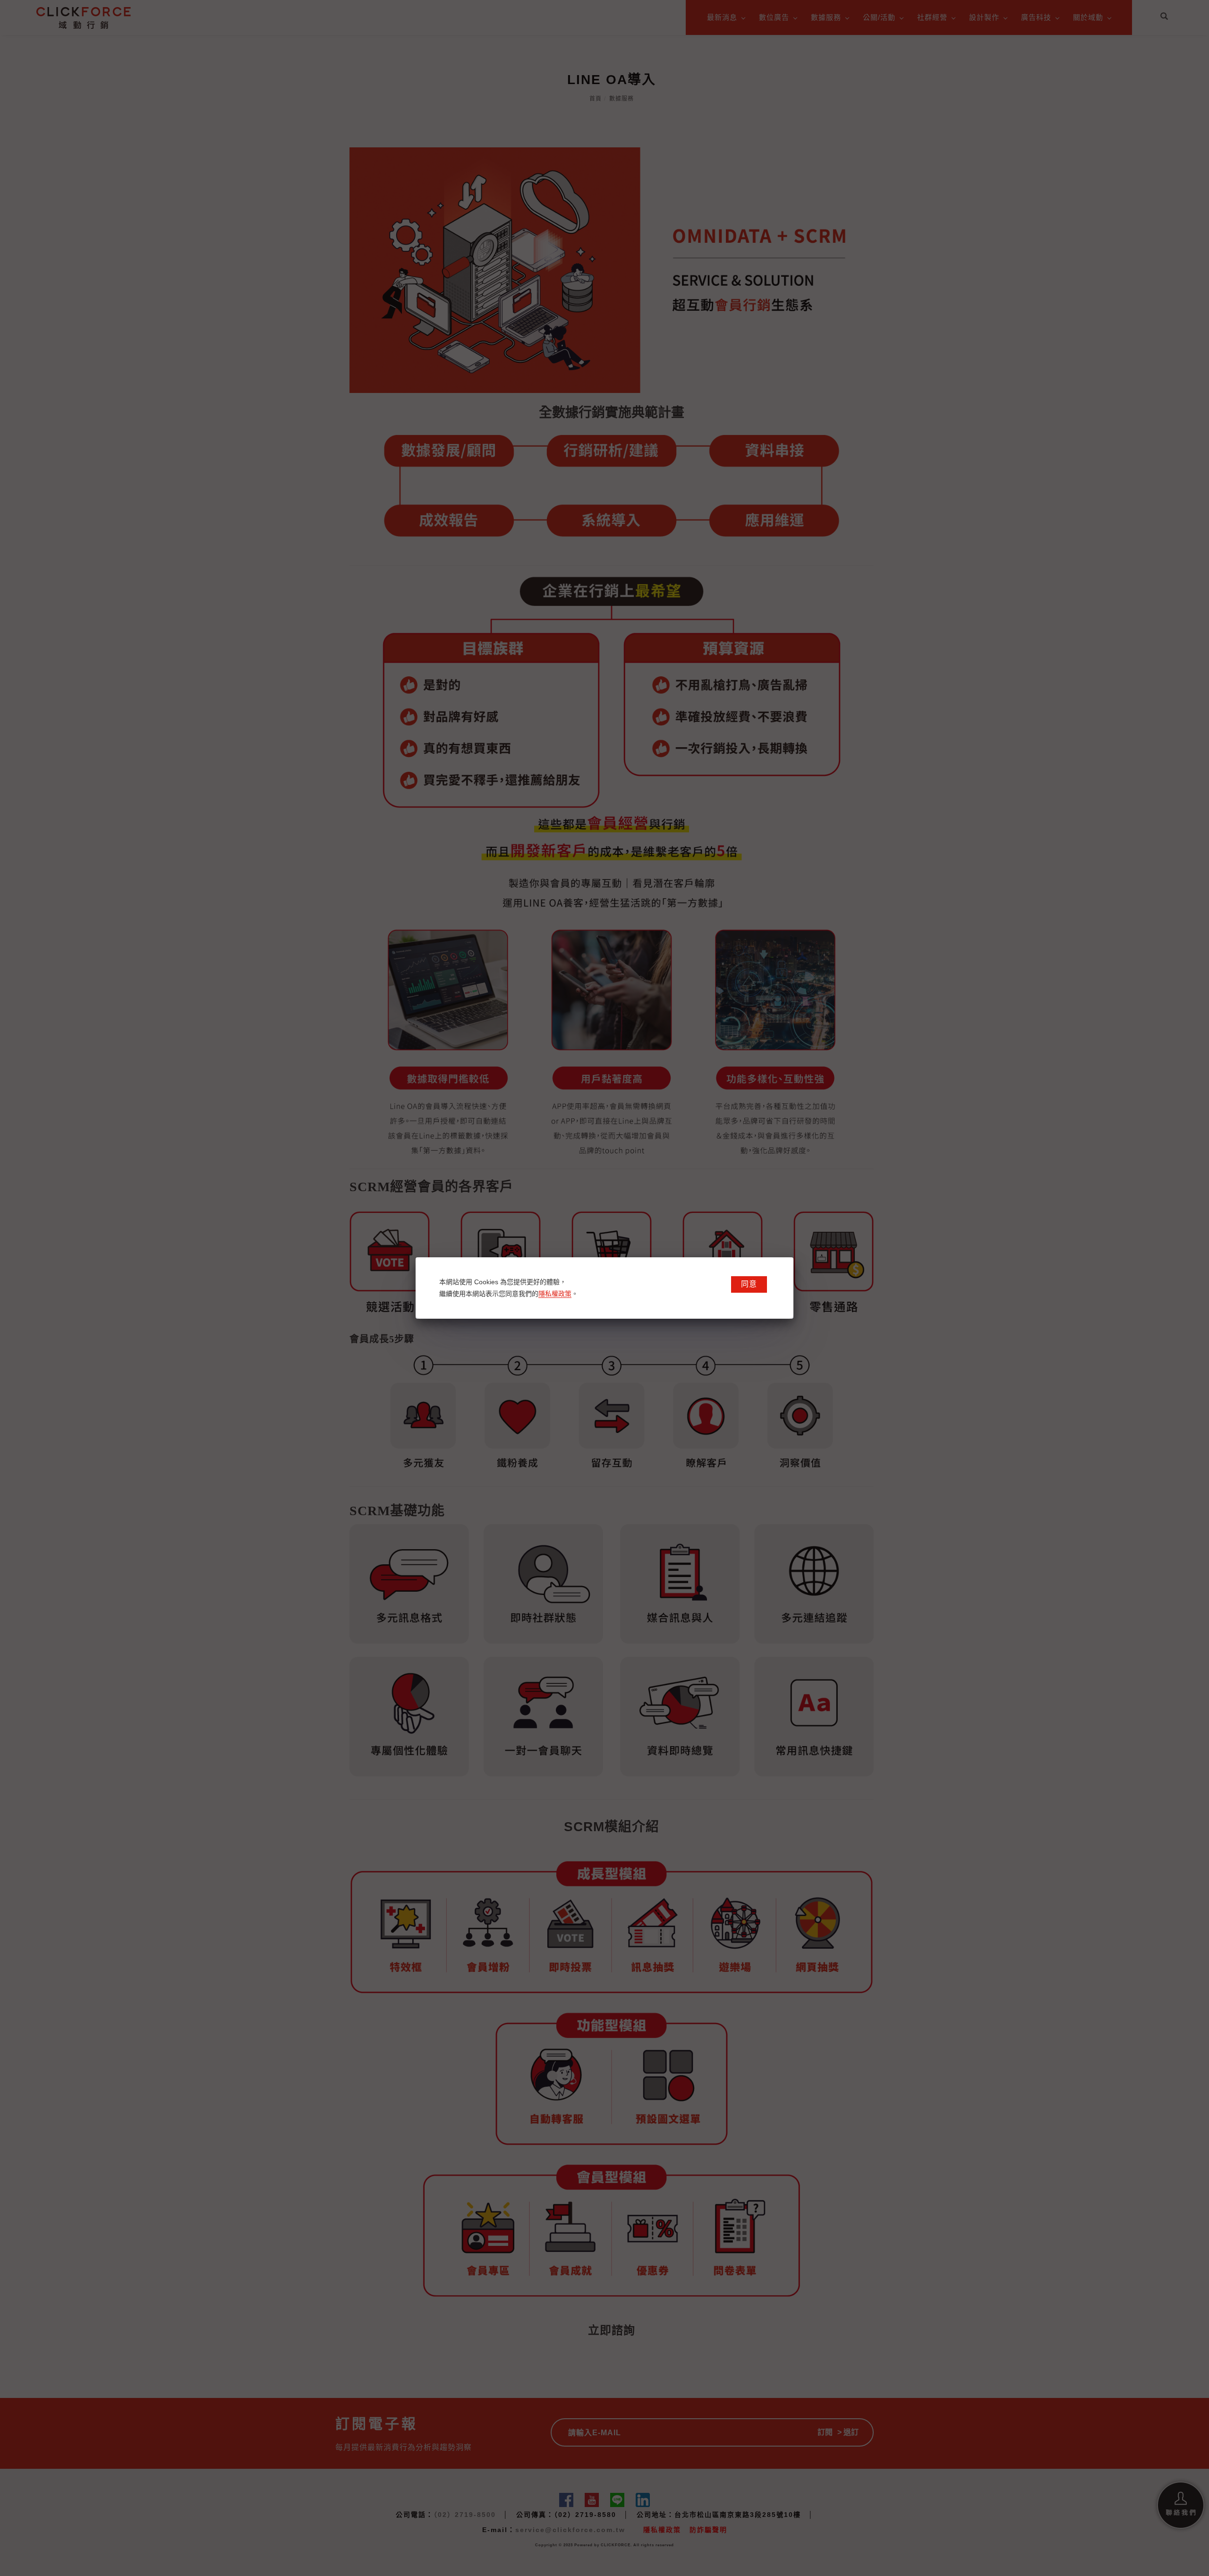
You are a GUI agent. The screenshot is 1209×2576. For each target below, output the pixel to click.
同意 (749, 1284)
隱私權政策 (555, 1294)
